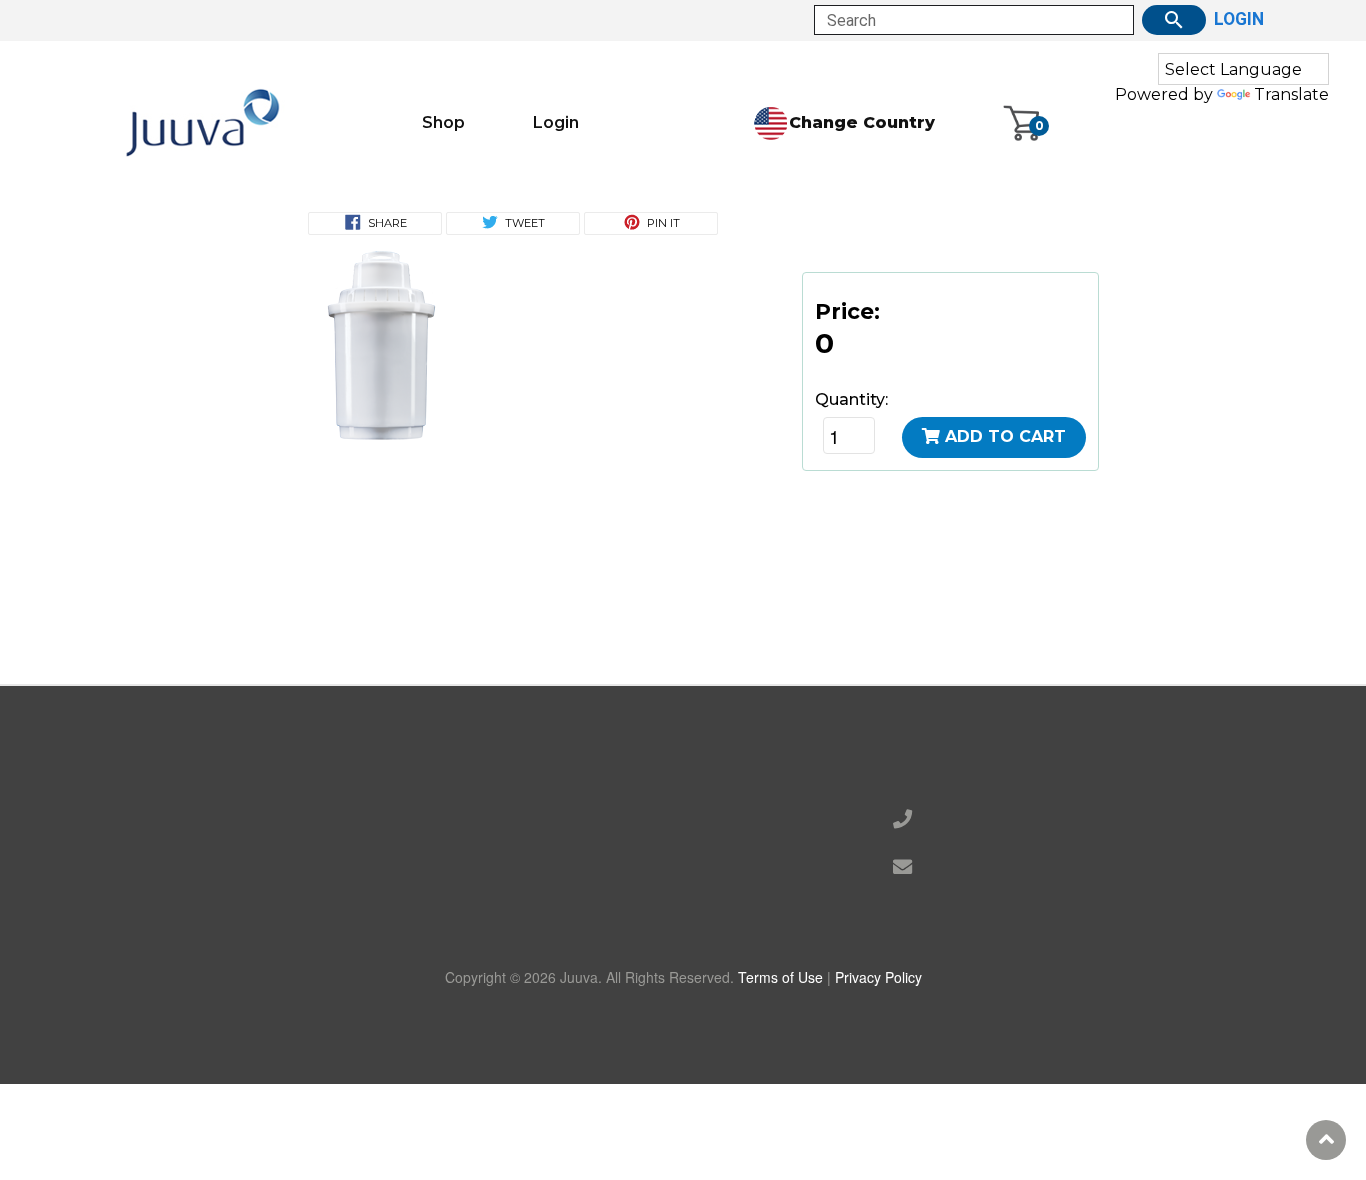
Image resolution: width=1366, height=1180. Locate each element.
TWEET (525, 223)
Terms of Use (780, 977)
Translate (1291, 94)
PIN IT (663, 223)
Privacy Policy (878, 977)
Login (556, 123)
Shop (443, 123)
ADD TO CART (1005, 436)
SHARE (387, 223)
